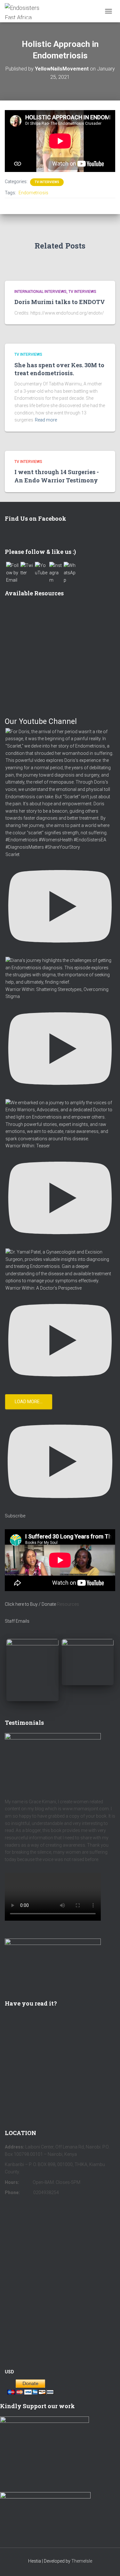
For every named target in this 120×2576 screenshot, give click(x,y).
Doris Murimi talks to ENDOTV (60, 302)
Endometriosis (33, 193)
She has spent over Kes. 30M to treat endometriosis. (59, 369)
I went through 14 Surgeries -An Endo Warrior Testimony (57, 476)
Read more (46, 420)
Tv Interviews (47, 182)
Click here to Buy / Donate (30, 1604)
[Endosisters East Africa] (30, 11)
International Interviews (40, 292)
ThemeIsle (82, 2561)
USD (9, 2372)
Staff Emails (17, 1621)
